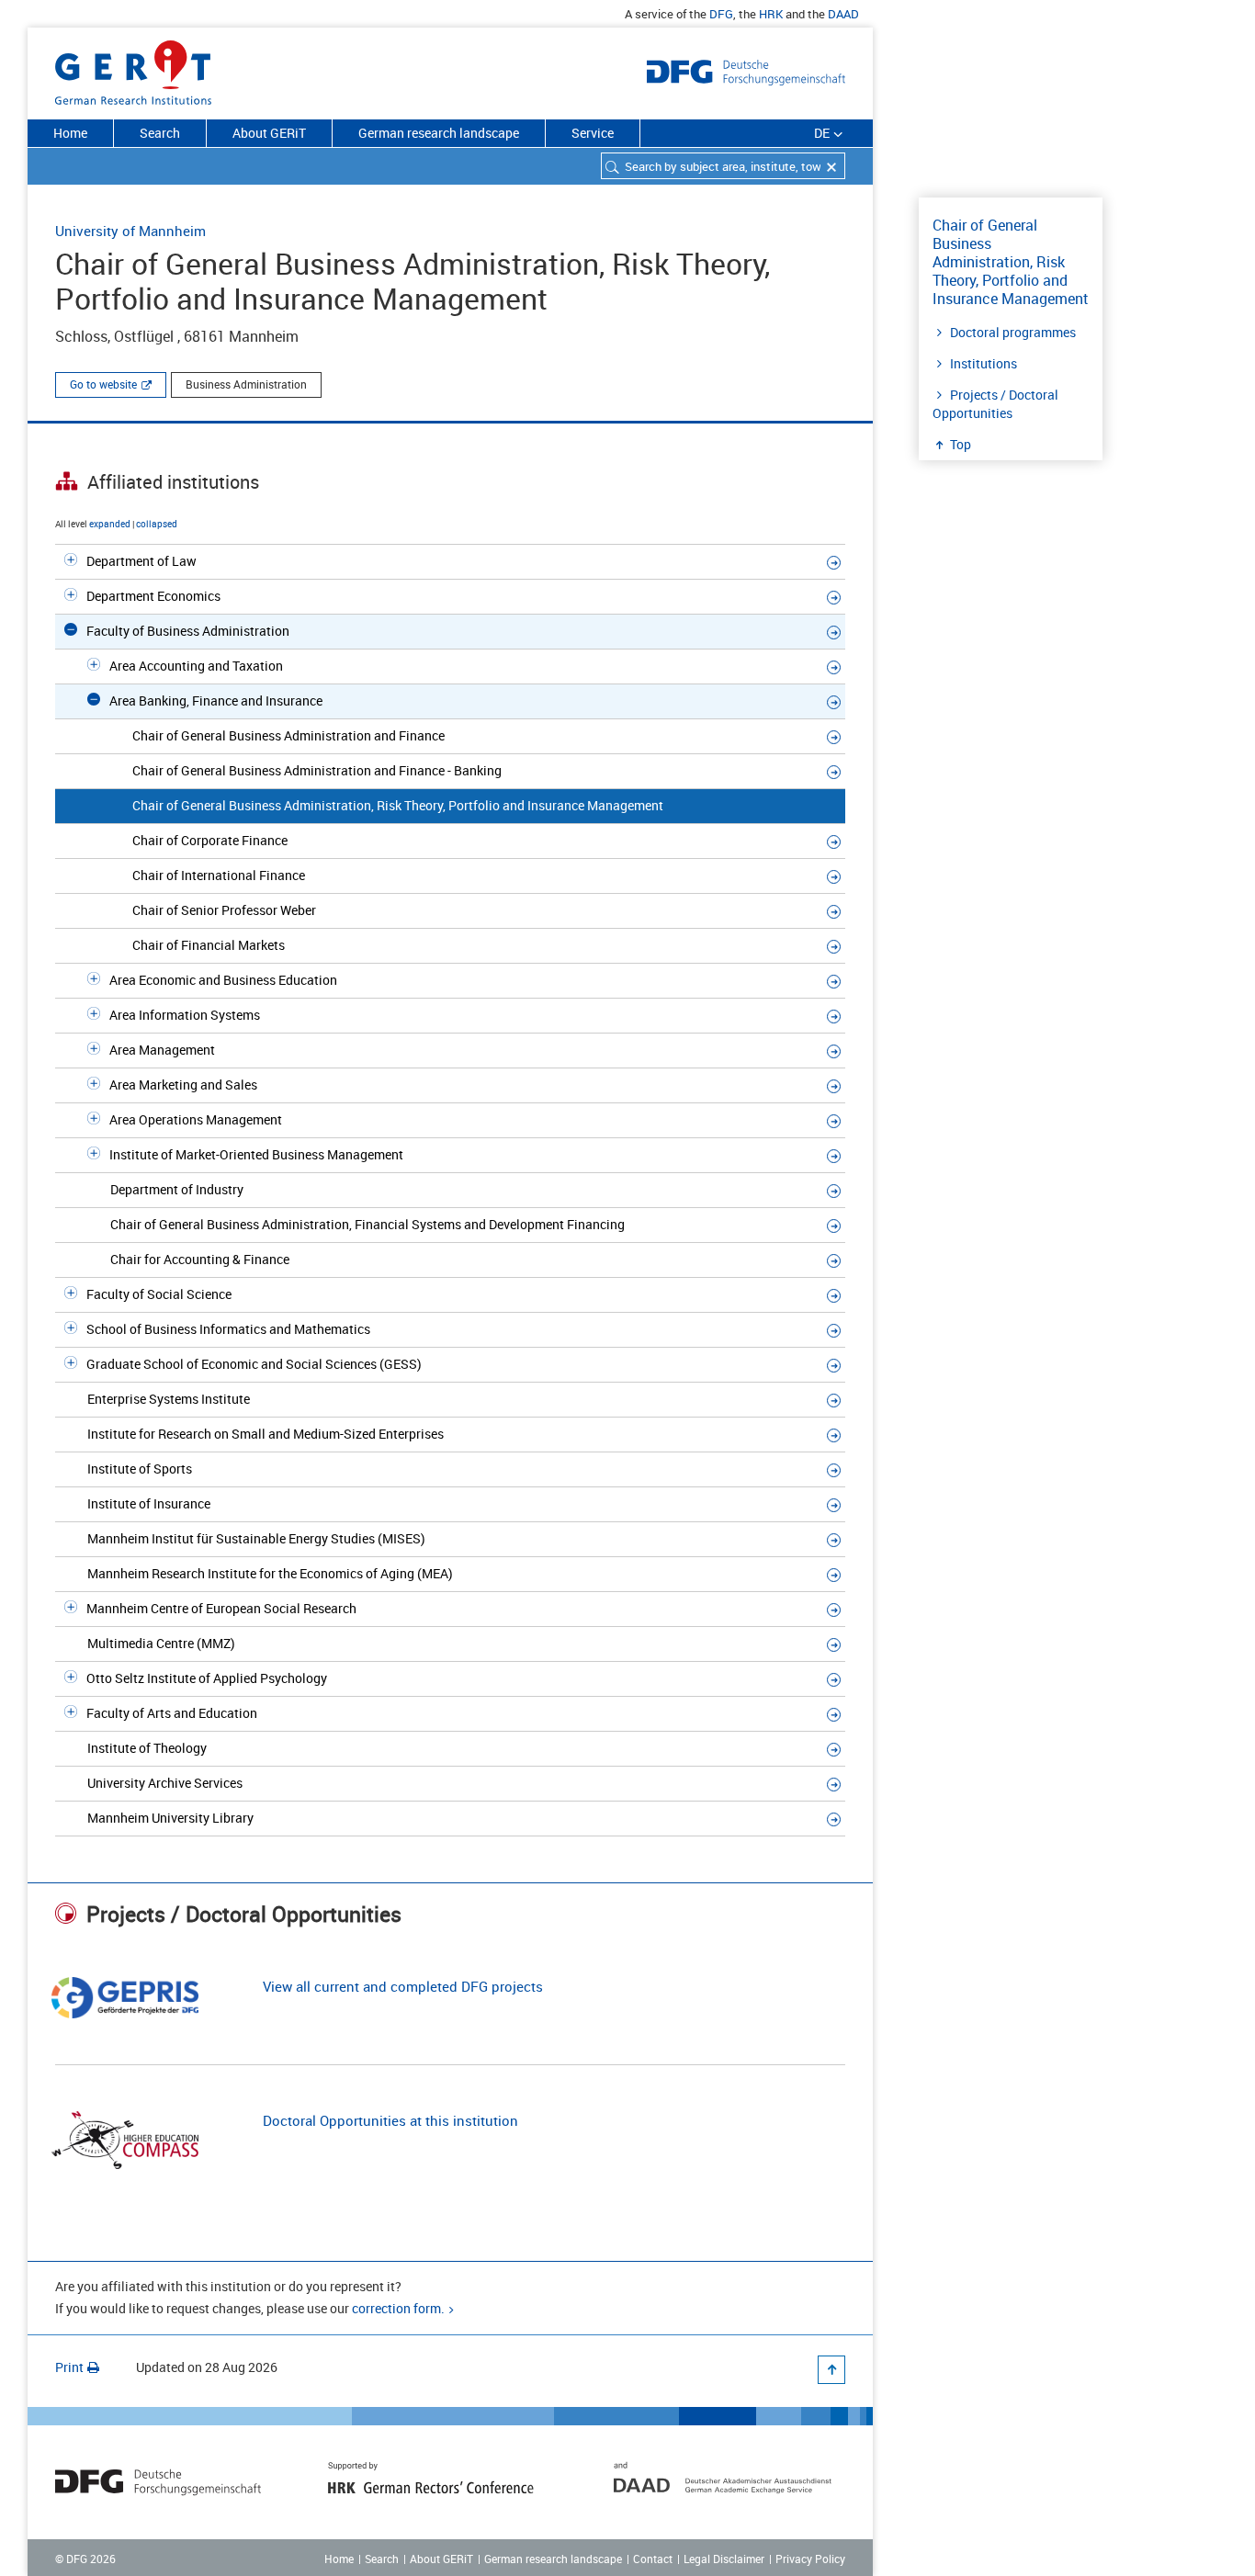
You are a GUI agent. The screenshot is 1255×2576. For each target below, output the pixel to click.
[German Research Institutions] (133, 69)
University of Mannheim (130, 231)
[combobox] (723, 166)
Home (70, 133)
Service (593, 133)
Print (69, 2367)
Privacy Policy (810, 2559)
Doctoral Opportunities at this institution (390, 2120)
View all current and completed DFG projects (403, 1986)
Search (160, 133)
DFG (721, 14)
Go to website (103, 384)
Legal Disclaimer (724, 2559)
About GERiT (269, 133)
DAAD (843, 14)
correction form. (398, 2308)
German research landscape (439, 133)
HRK (771, 14)
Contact (653, 2559)
